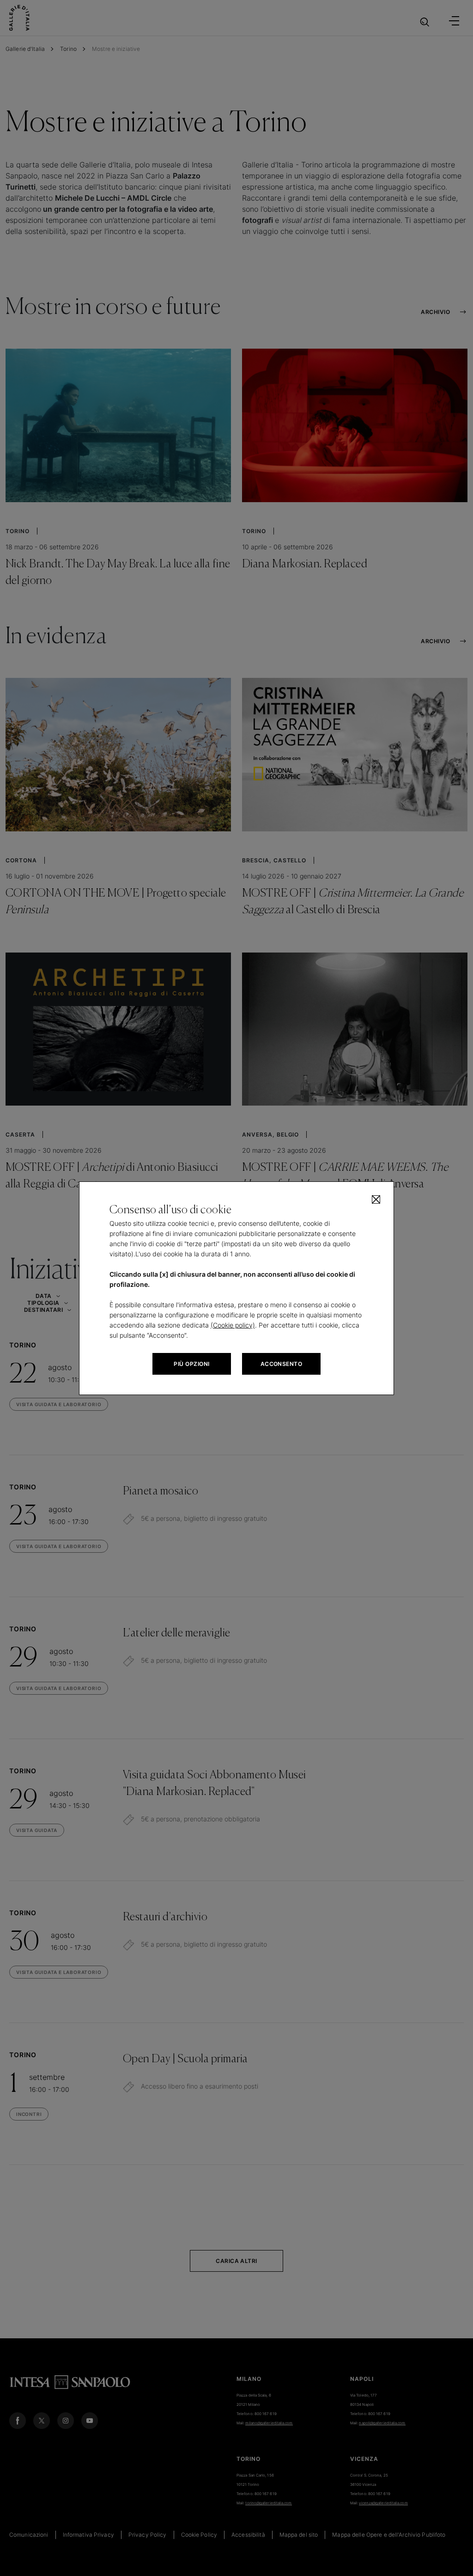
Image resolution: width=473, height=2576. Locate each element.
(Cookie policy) (233, 1325)
